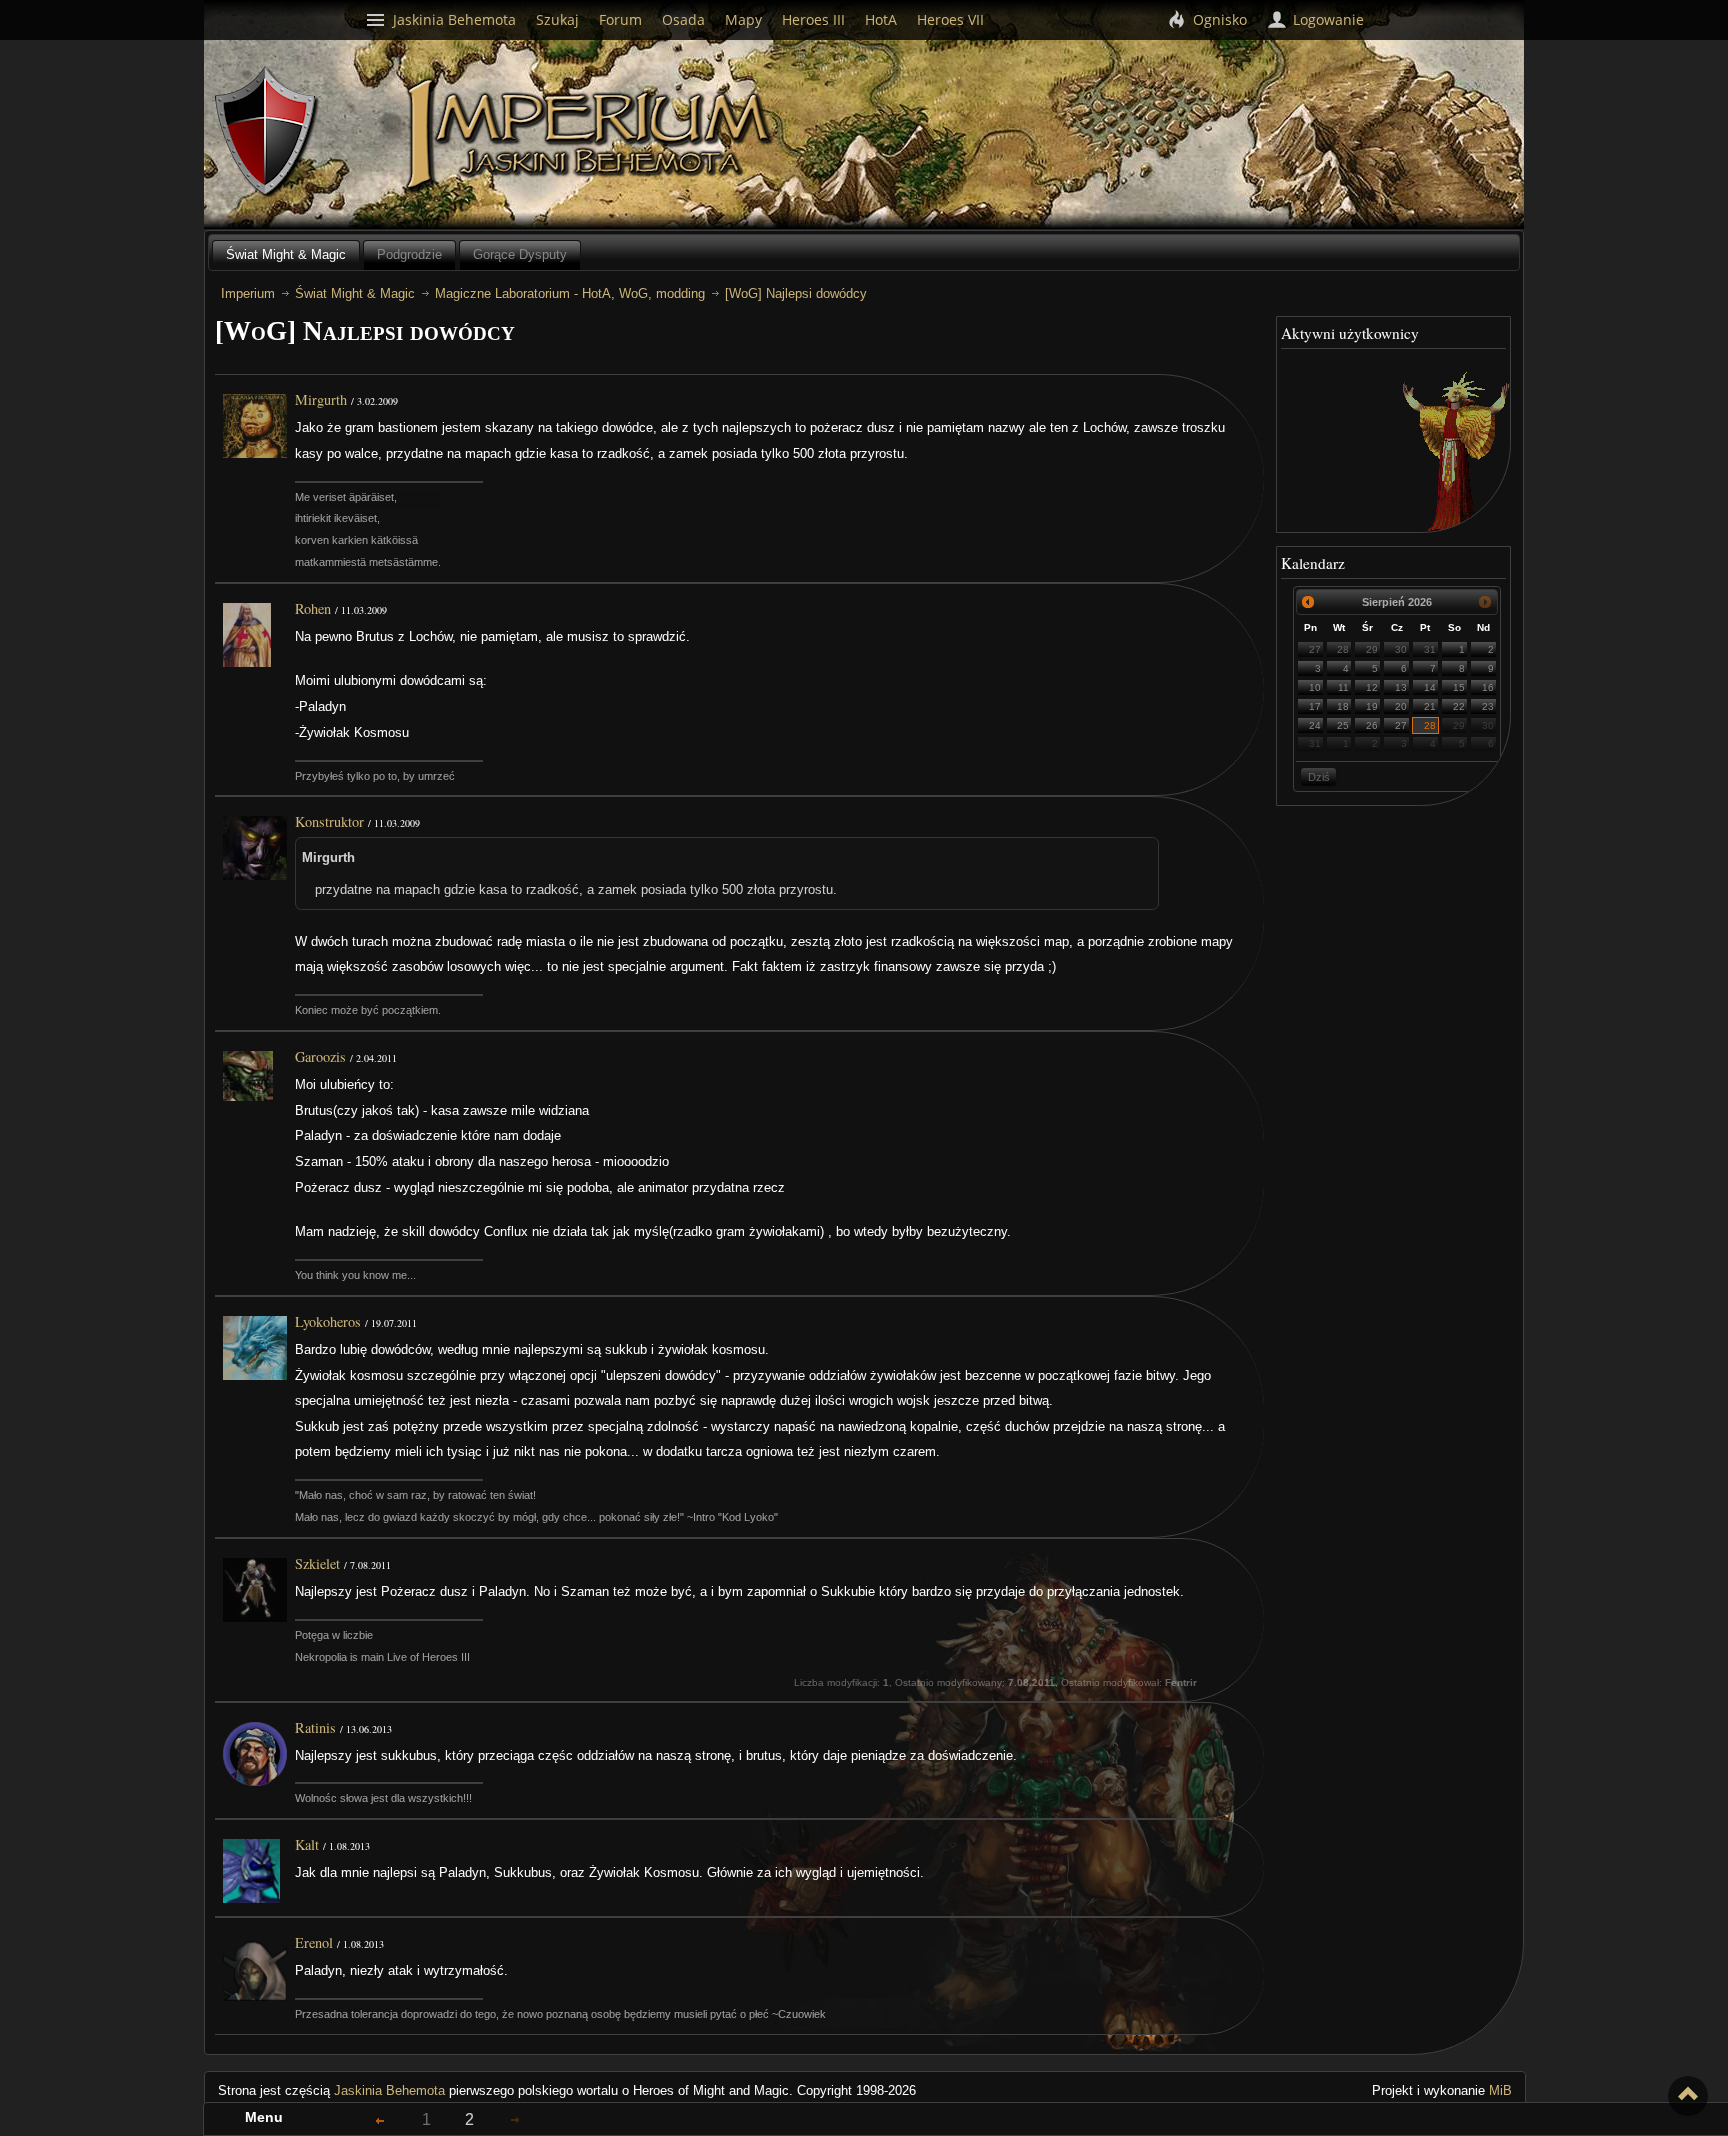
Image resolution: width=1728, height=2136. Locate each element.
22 (1459, 706)
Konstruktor (329, 821)
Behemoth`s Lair (267, 132)
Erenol (314, 1942)
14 (1430, 687)
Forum (620, 19)
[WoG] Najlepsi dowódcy (796, 293)
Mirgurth (321, 399)
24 (1315, 725)
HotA (881, 19)
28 (1343, 649)
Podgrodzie (409, 254)
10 (1315, 687)
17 (1315, 706)
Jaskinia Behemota (389, 2090)
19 (1372, 706)
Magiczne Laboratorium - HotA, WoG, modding (570, 293)
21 (1430, 706)
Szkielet (317, 1563)
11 (1343, 687)
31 (1430, 649)
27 (1315, 649)
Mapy (743, 19)
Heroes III (813, 19)
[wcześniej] (1309, 602)
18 (1343, 706)
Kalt (307, 1844)
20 (1401, 706)
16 (1488, 687)
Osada (683, 19)
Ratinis (315, 1727)
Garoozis (320, 1056)
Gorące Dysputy (520, 254)
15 (1459, 687)
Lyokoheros (328, 1321)
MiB (1500, 2090)
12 (1372, 687)
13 (1401, 687)
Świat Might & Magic (286, 254)
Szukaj (557, 19)
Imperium (591, 135)
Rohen (313, 608)
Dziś (1319, 777)
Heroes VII (950, 19)
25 (1343, 725)
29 (1372, 649)
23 (1488, 706)
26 (1372, 725)
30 (1401, 649)
